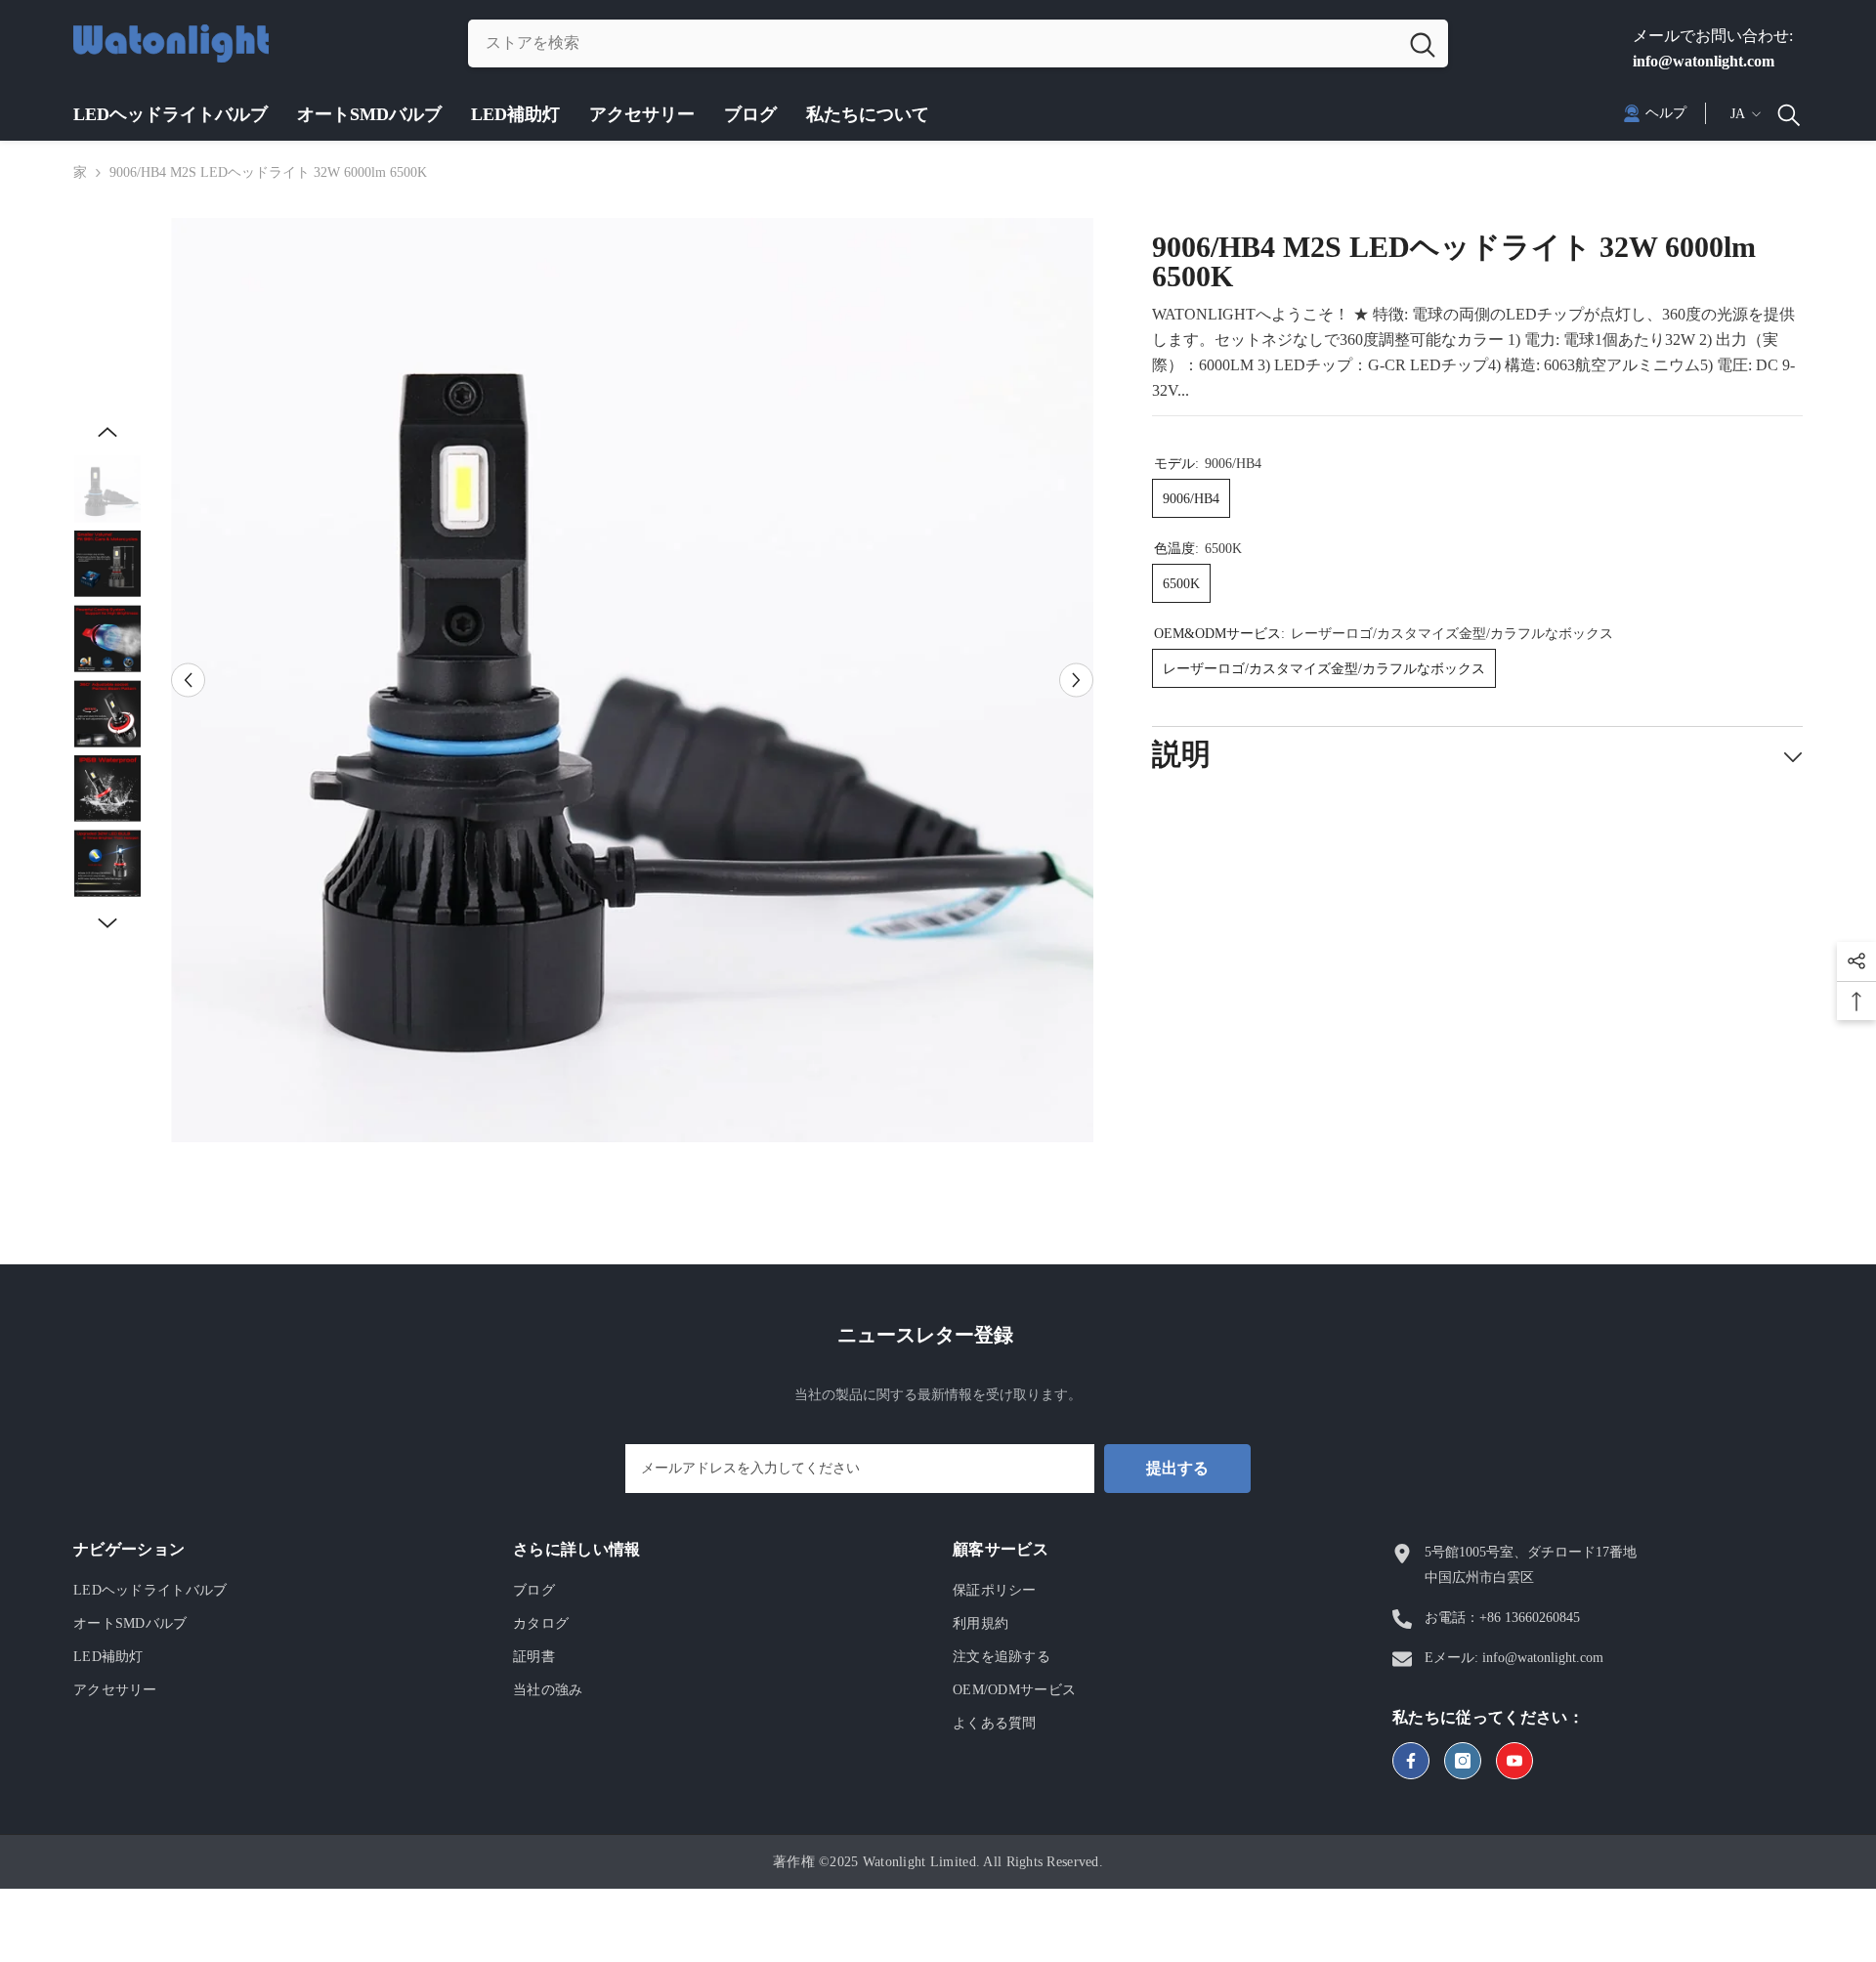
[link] (1655, 113)
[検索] (958, 43)
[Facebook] (1411, 1761)
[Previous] (188, 680)
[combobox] (933, 43)
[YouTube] (1514, 1761)
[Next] (1076, 680)
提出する (1177, 1468)
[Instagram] (1463, 1761)
